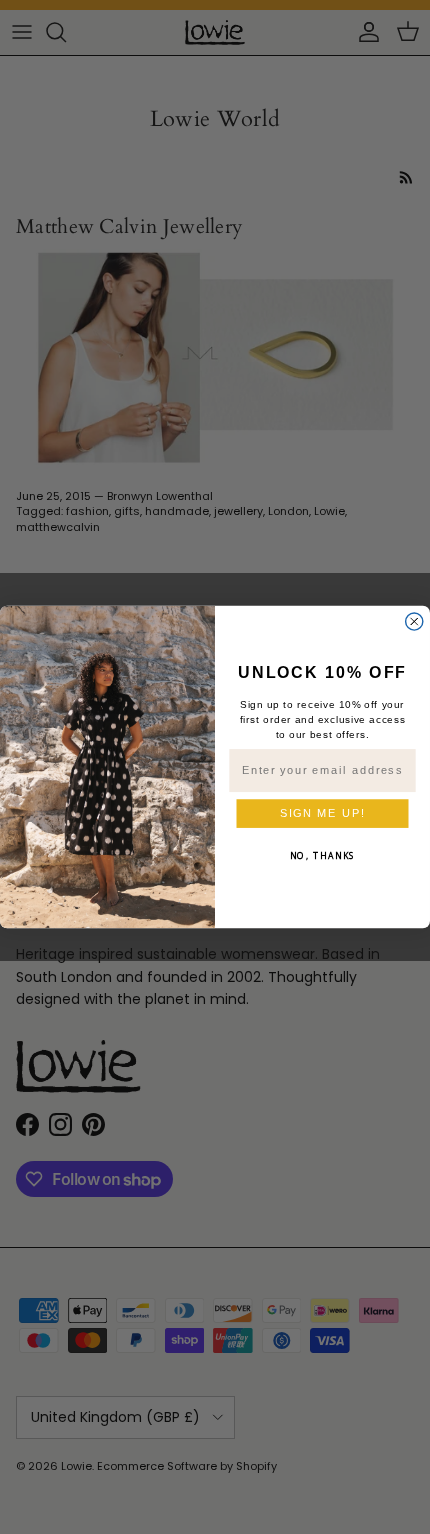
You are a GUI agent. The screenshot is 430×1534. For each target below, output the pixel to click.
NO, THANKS (323, 856)
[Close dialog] (414, 621)
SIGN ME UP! (323, 813)
